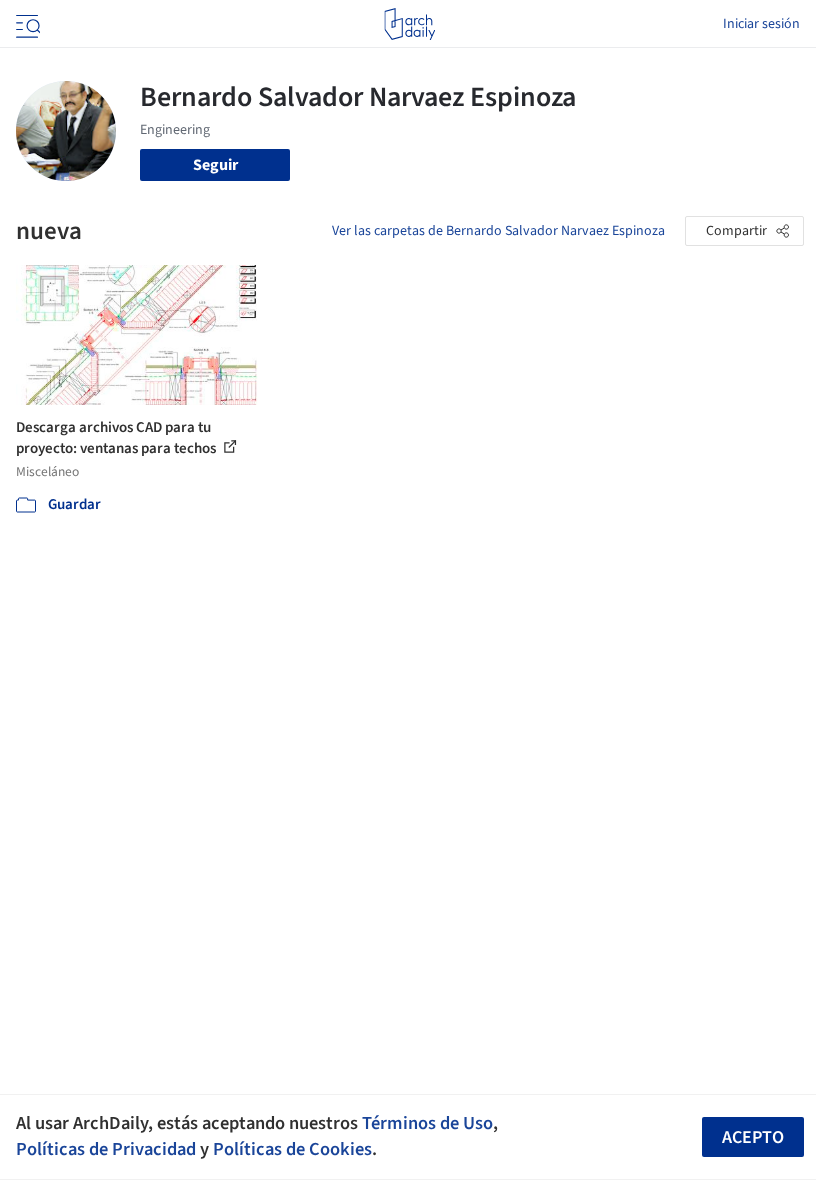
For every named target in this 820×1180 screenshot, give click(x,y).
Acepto (753, 1137)
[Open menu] (26, 24)
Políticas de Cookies (292, 1149)
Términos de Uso (427, 1123)
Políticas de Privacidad (106, 1149)
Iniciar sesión (761, 24)
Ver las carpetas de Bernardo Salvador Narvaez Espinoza (498, 231)
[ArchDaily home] (409, 24)
